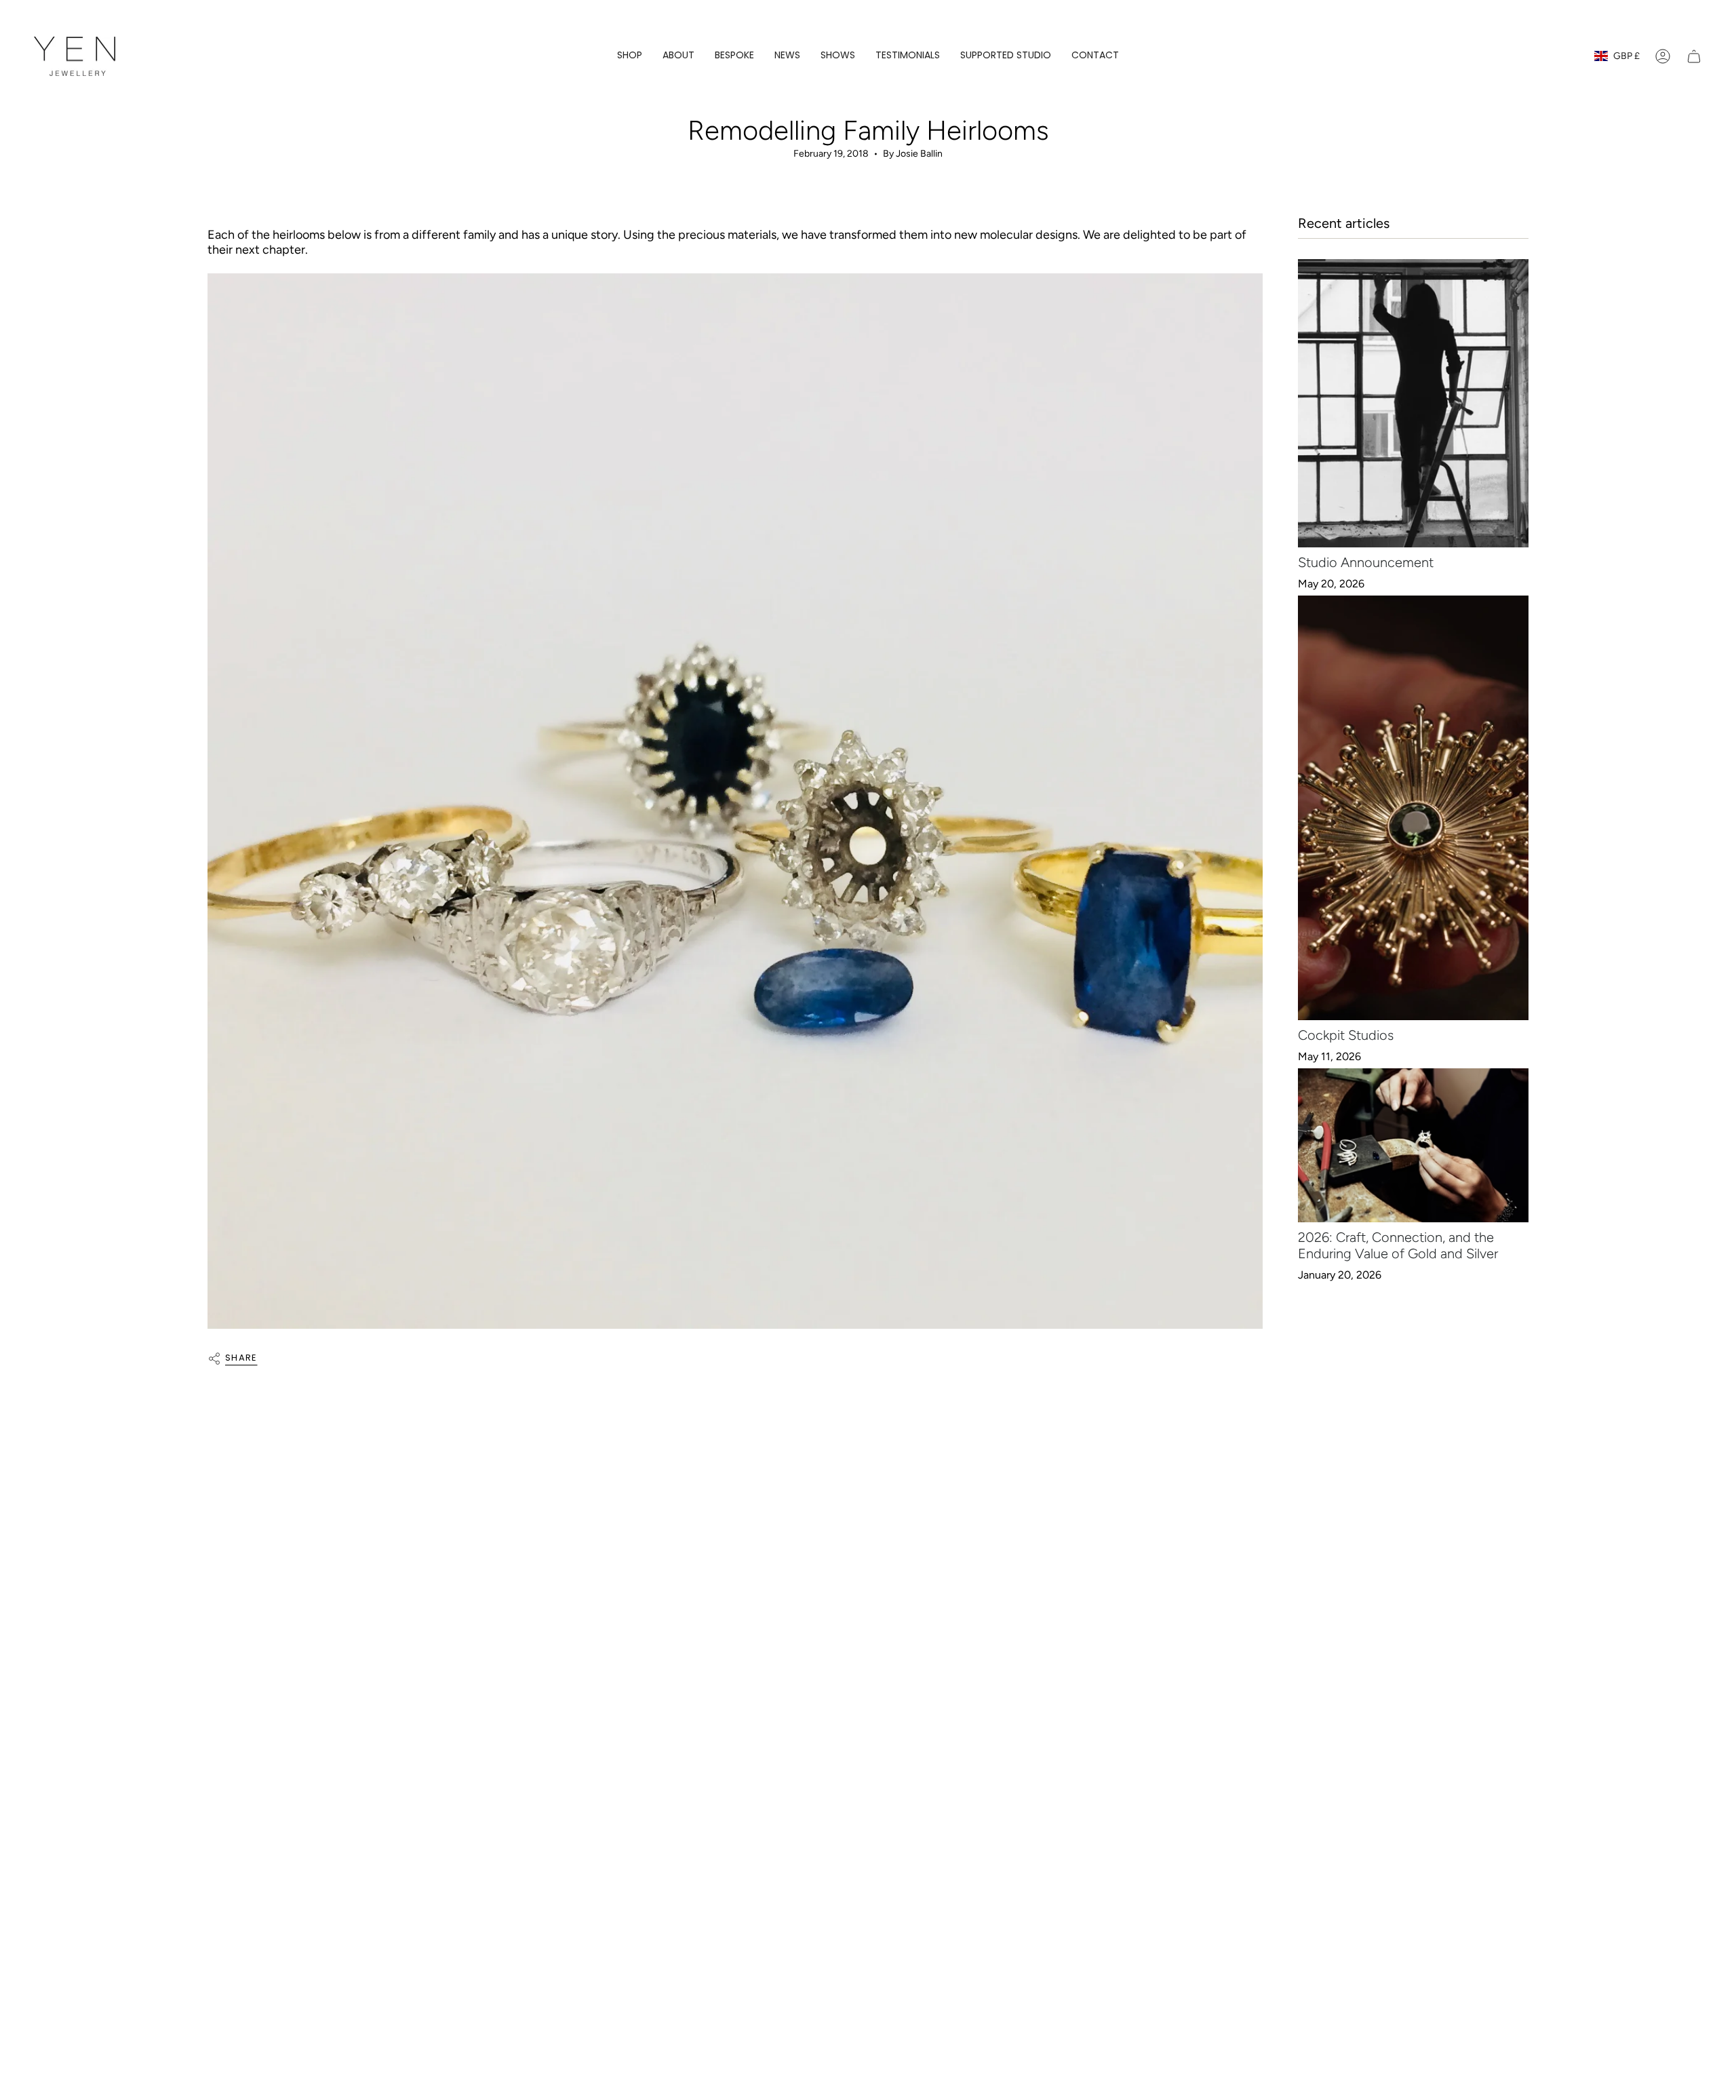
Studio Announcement (1366, 562)
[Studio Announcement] (1413, 403)
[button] (630, 57)
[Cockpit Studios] (1413, 808)
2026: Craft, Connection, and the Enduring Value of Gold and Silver (1398, 1245)
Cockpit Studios (1346, 1035)
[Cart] (1694, 56)
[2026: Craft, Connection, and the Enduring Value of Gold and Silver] (1413, 1145)
